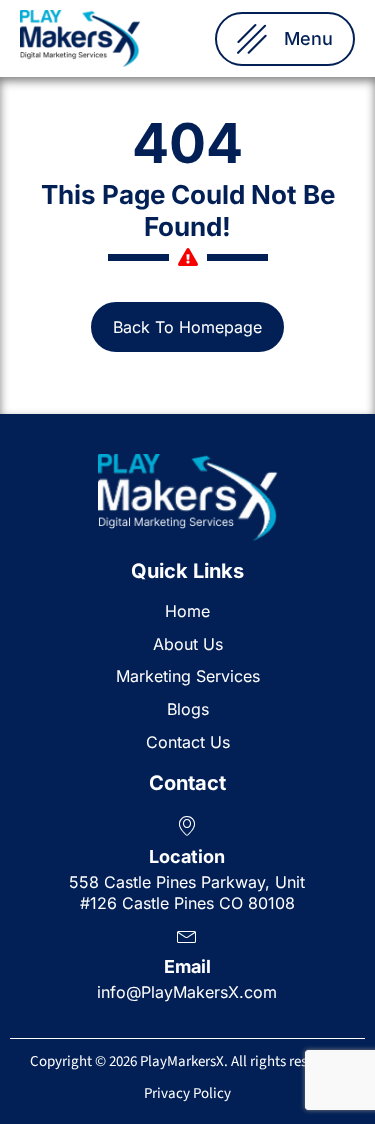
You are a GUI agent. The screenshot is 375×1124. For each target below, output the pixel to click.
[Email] (187, 935)
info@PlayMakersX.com (187, 992)
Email (187, 966)
